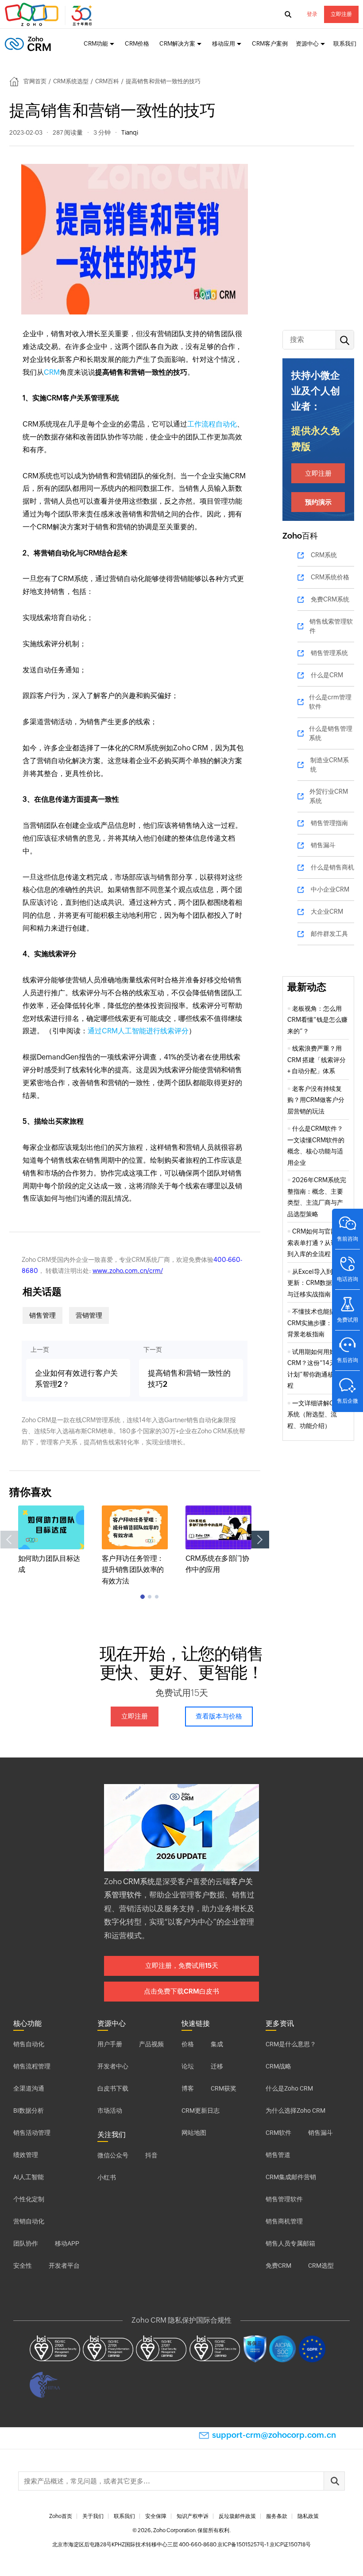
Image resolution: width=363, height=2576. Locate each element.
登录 (312, 14)
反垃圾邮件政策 (237, 2516)
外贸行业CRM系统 (329, 796)
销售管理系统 (329, 653)
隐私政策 (308, 2516)
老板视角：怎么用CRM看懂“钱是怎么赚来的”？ (317, 1020)
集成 (217, 2044)
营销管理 (89, 1315)
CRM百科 (107, 81)
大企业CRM (327, 912)
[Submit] (334, 2481)
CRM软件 (278, 2133)
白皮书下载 (113, 2088)
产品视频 (151, 2044)
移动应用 (224, 44)
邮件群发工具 (329, 934)
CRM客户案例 (270, 44)
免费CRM (278, 2266)
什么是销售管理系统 (331, 733)
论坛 (188, 2066)
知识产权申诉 (193, 2516)
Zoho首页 (61, 2516)
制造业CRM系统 (330, 765)
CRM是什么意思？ (291, 2044)
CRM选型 (321, 2266)
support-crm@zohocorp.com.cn (274, 2435)
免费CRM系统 (330, 599)
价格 (188, 2044)
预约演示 (318, 502)
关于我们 (93, 2516)
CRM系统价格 (330, 577)
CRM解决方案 (177, 44)
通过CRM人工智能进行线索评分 (138, 1031)
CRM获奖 (224, 2088)
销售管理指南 (329, 823)
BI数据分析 (29, 2110)
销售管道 (278, 2155)
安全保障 (156, 2516)
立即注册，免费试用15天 (182, 1965)
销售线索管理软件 (331, 626)
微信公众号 (113, 2155)
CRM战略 (278, 2066)
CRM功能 (96, 44)
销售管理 (42, 1315)
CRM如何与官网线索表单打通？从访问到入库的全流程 (315, 1243)
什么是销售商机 (332, 867)
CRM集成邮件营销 (291, 2177)
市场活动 (110, 2110)
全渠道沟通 (29, 2088)
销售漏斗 (323, 845)
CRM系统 (324, 555)
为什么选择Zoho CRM (295, 2110)
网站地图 (194, 2133)
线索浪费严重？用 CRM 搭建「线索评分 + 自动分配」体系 (317, 1060)
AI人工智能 (29, 2177)
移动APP (67, 2243)
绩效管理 (26, 2155)
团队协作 (26, 2243)
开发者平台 (64, 2266)
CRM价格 (137, 44)
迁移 (217, 2066)
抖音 (151, 2155)
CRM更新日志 (201, 2110)
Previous (9, 1540)
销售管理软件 (284, 2199)
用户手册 (110, 2044)
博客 (188, 2088)
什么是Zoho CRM (289, 2088)
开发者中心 (113, 2066)
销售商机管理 (284, 2221)
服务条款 (277, 2516)
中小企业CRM (330, 889)
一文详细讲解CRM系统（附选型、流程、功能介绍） (315, 1414)
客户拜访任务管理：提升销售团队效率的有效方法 (133, 1570)
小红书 (107, 2177)
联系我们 (345, 44)
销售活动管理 (32, 2133)
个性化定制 (29, 2199)
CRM (52, 372)
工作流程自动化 (212, 424)
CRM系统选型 (71, 81)
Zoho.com (50, 15)
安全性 (23, 2266)
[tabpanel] (51, 1540)
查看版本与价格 (219, 1716)
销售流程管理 (32, 2066)
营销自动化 (29, 2221)
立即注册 (341, 14)
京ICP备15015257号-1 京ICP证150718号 (264, 2545)
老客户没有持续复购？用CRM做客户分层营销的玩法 (316, 1100)
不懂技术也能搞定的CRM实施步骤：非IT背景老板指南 (318, 1323)
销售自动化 (29, 2044)
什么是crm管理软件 (330, 702)
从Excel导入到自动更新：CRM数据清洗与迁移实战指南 (316, 1283)
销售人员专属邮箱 (290, 2243)
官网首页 (35, 81)
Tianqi (130, 132)
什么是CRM (327, 675)
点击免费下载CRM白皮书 (181, 1991)
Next (260, 1540)
